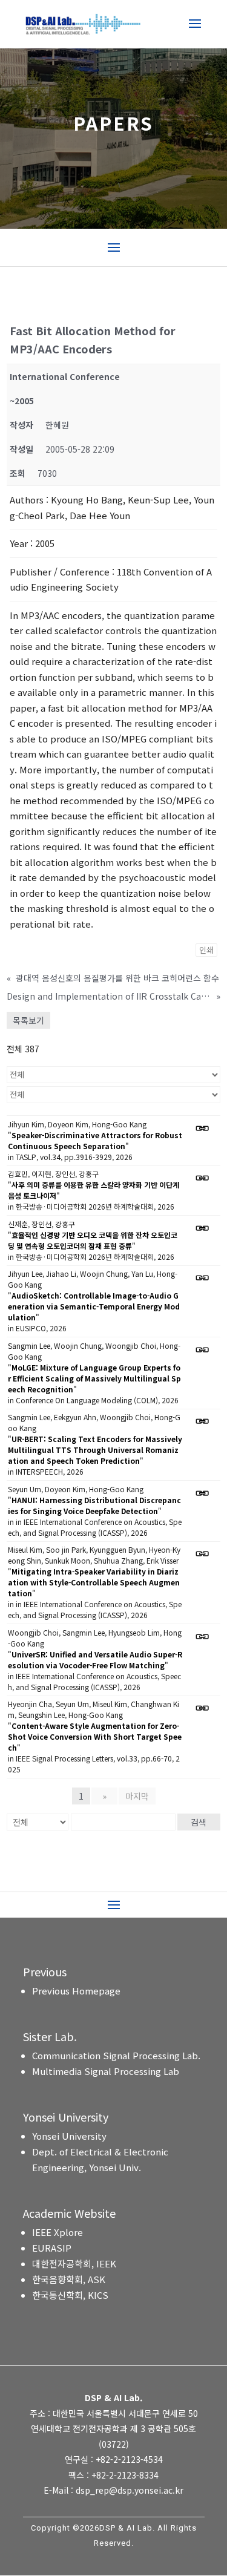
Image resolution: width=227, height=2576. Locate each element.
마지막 (137, 1796)
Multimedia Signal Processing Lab (106, 2071)
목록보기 (28, 1020)
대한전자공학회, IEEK (74, 2263)
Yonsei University (69, 2136)
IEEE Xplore (58, 2232)
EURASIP (52, 2248)
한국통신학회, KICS (70, 2295)
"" (95, 1140)
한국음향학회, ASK (69, 2279)
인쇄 (206, 950)
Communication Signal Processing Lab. (116, 2055)
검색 (199, 1822)
